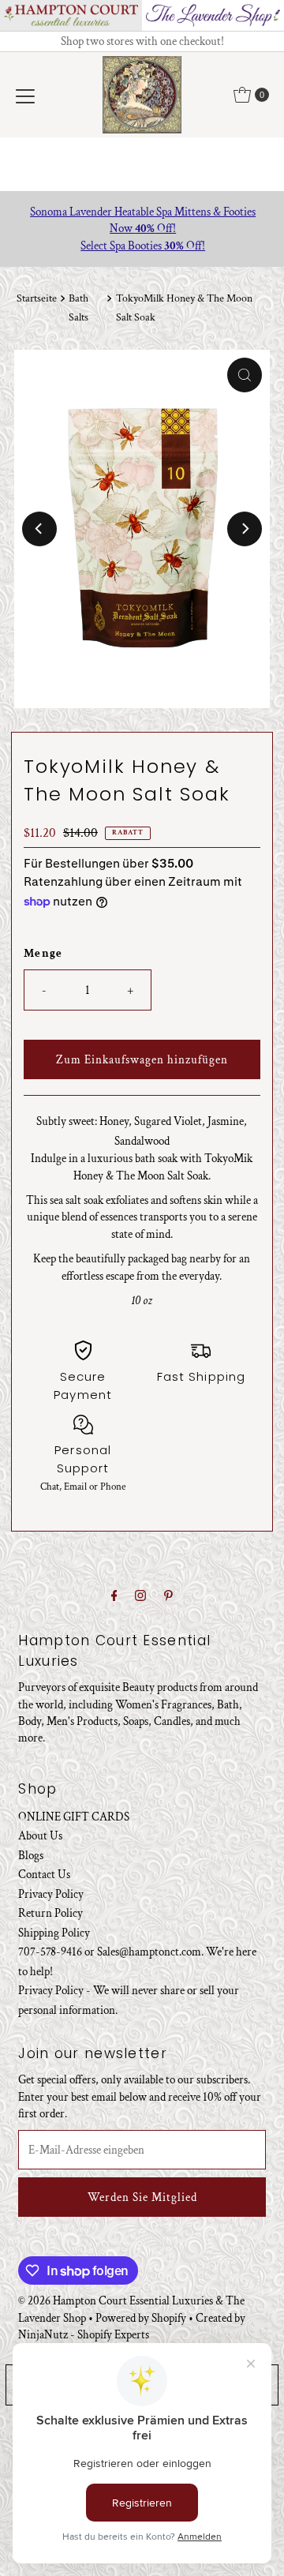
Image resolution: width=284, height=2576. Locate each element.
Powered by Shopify (141, 2318)
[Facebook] (114, 1596)
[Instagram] (140, 1596)
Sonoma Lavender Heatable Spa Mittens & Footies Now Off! (142, 220)
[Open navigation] (25, 95)
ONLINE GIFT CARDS (74, 1817)
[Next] (245, 529)
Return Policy (50, 1913)
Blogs (31, 1855)
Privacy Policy (51, 1894)
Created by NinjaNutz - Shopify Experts (132, 2326)
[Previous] (39, 529)
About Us (40, 1835)
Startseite (37, 298)
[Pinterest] (168, 1596)
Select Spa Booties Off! (142, 246)
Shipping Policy (54, 1933)
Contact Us (44, 1874)
